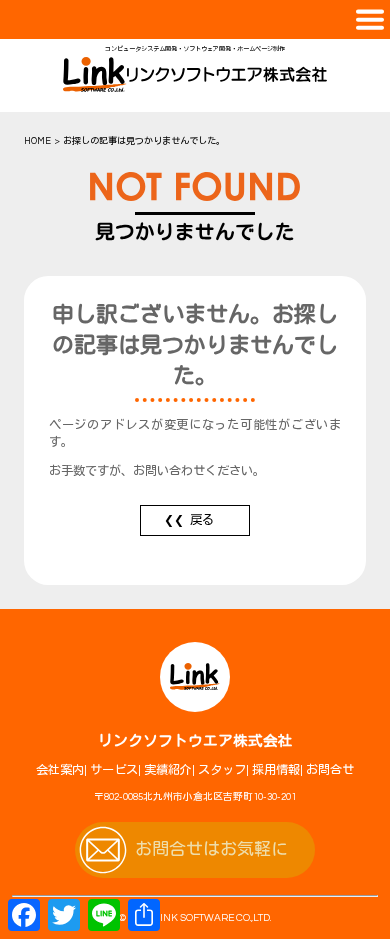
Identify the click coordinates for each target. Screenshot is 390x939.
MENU (195, 20)
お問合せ (330, 770)
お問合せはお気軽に (211, 850)
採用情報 (276, 770)
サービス (114, 770)
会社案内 (60, 770)
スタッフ (222, 770)
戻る (202, 520)
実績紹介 (168, 770)
